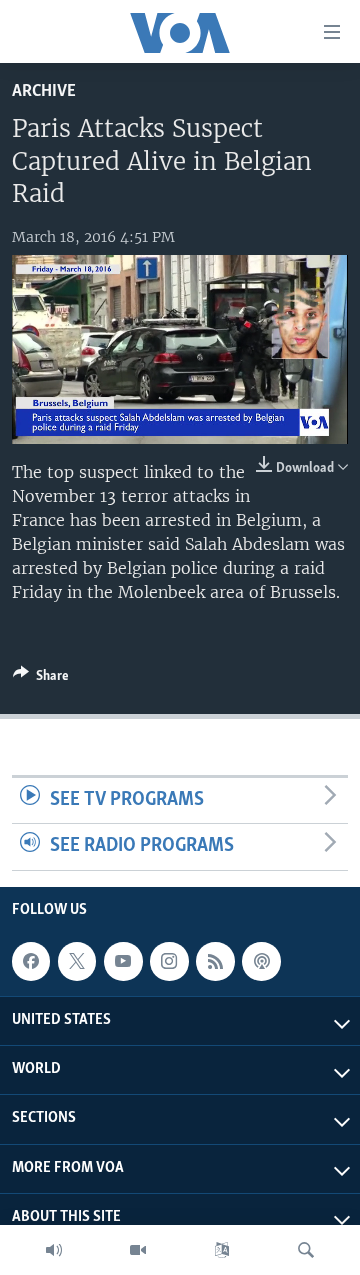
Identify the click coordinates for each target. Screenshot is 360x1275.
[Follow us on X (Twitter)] (77, 961)
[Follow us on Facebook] (31, 961)
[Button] (41, 679)
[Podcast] (261, 961)
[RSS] (215, 961)
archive (44, 91)
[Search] (306, 1250)
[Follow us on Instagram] (169, 961)
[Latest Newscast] (54, 1250)
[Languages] (222, 1250)
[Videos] (138, 1250)
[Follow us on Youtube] (123, 961)
